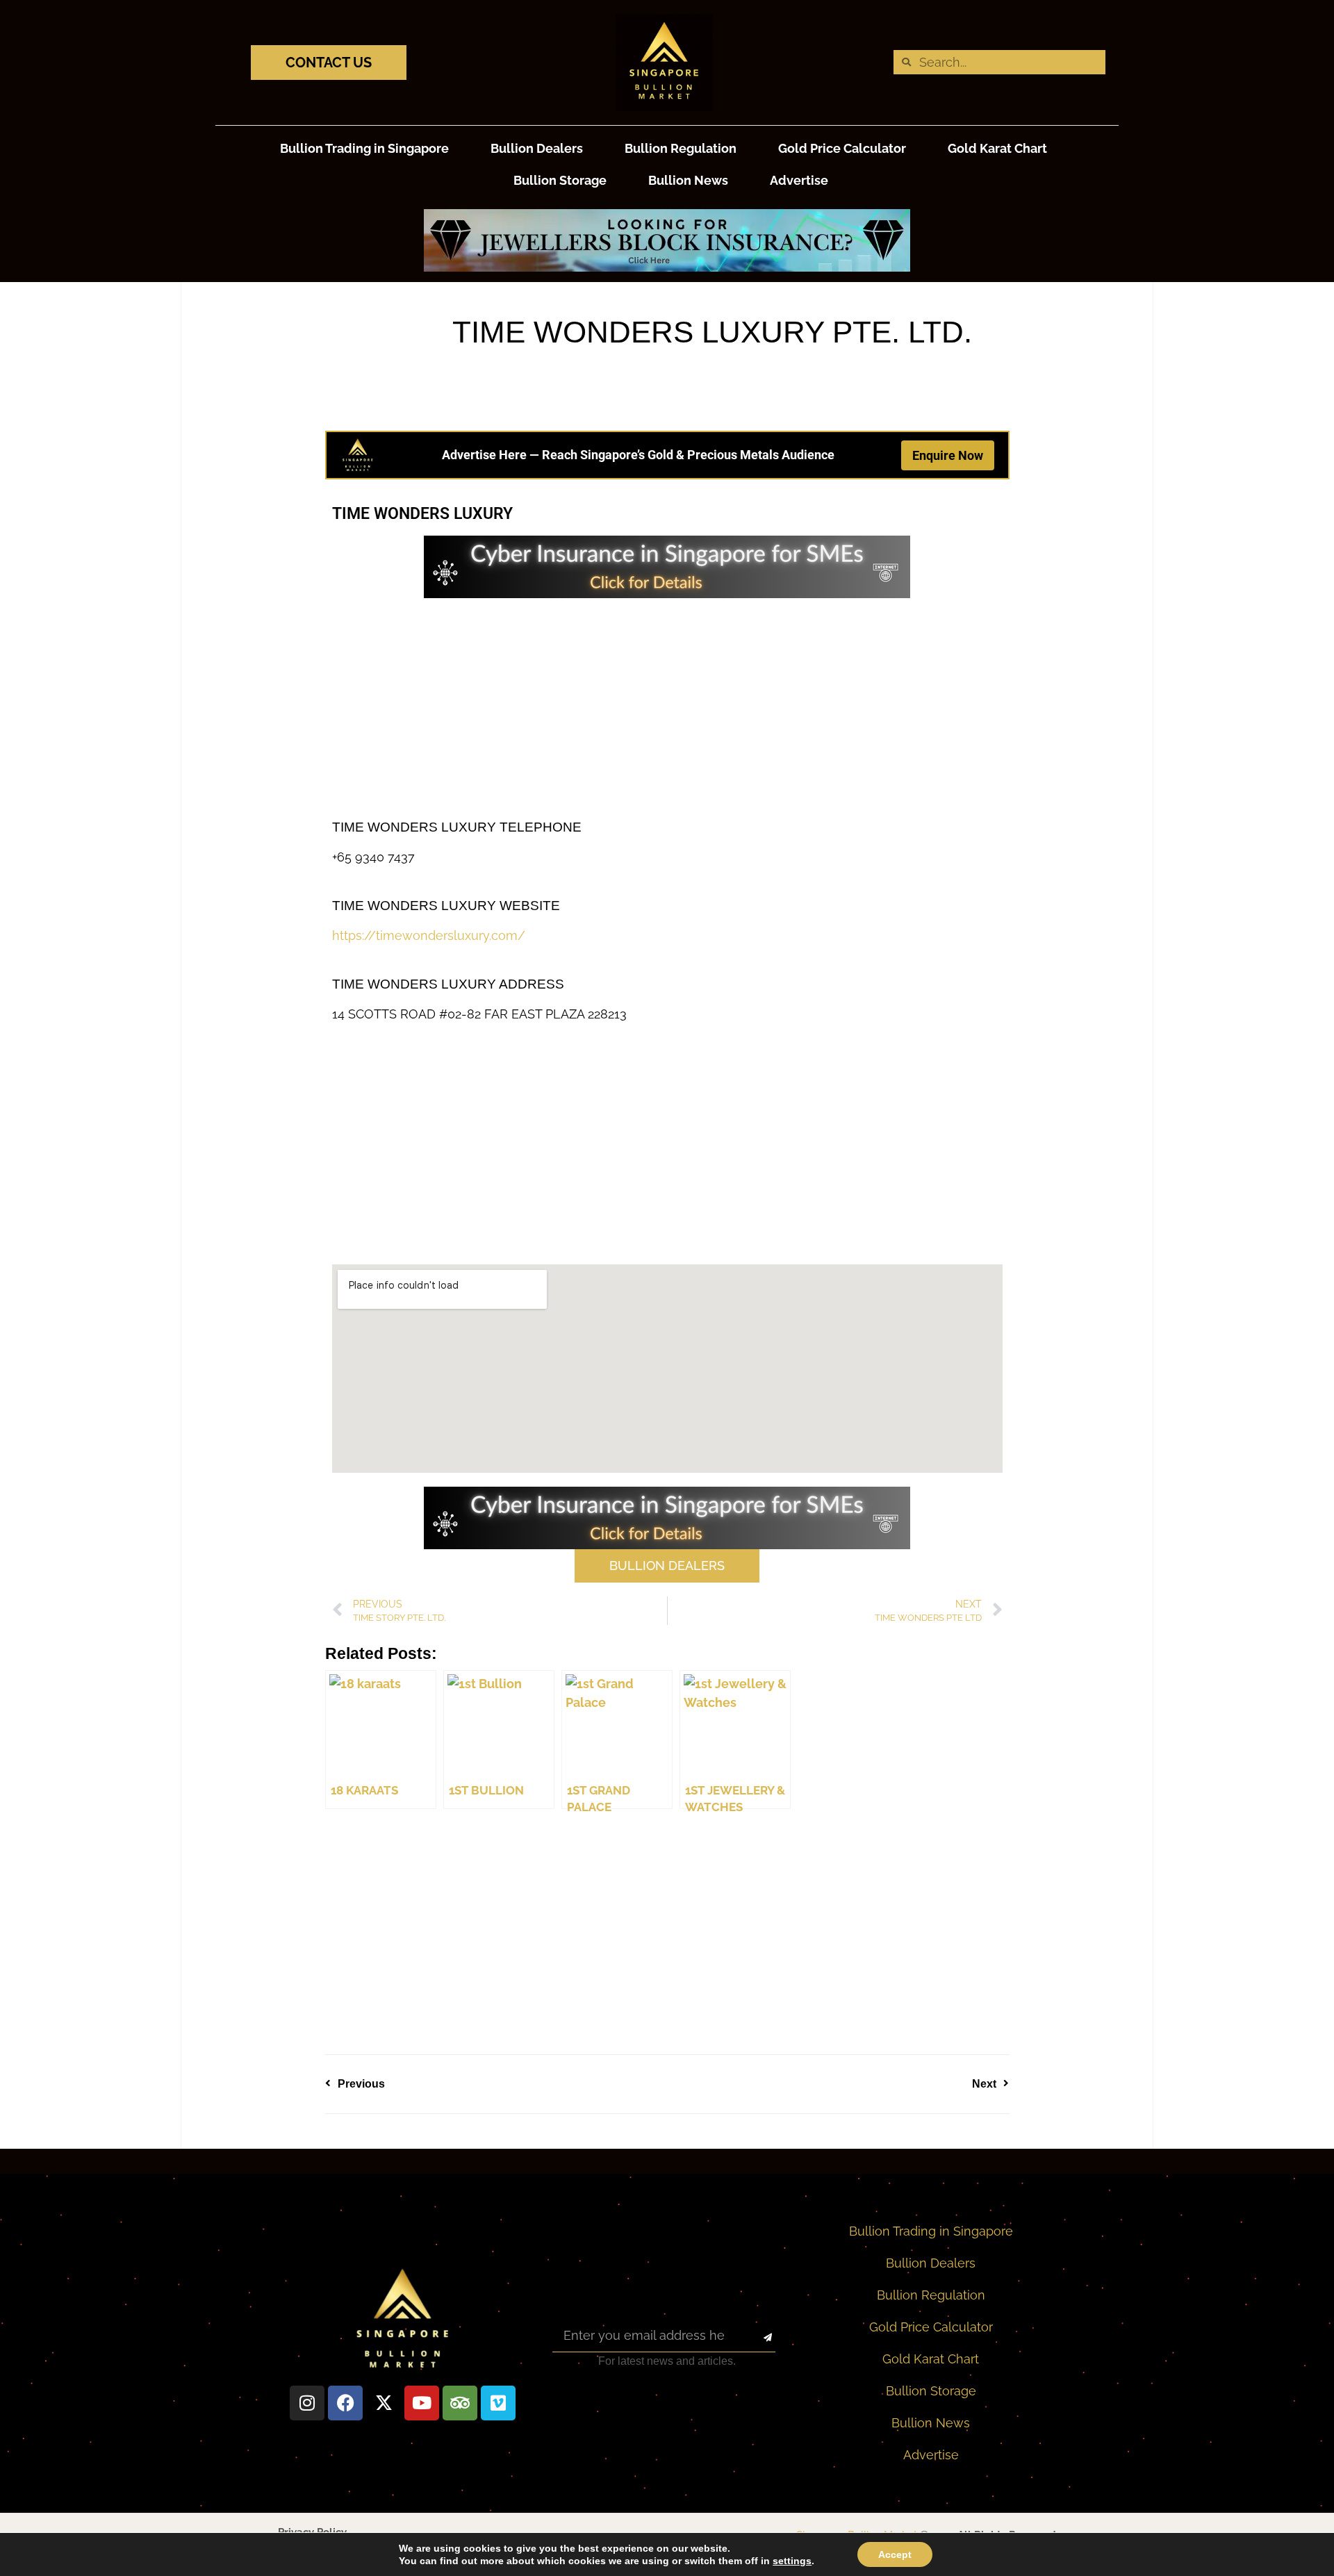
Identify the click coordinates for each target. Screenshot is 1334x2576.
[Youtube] (422, 2403)
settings (792, 2561)
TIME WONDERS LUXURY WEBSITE (446, 906)
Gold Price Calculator (842, 148)
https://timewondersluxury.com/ (429, 935)
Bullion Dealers (537, 148)
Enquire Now (948, 455)
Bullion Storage (560, 180)
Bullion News (688, 180)
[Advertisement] (667, 709)
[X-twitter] (384, 2403)
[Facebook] (345, 2403)
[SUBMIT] (756, 2338)
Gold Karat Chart (997, 148)
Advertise (799, 180)
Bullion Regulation (681, 148)
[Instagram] (307, 2403)
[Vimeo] (498, 2403)
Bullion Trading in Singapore (364, 148)
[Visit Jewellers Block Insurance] (667, 267)
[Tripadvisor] (460, 2403)
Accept (895, 2554)
